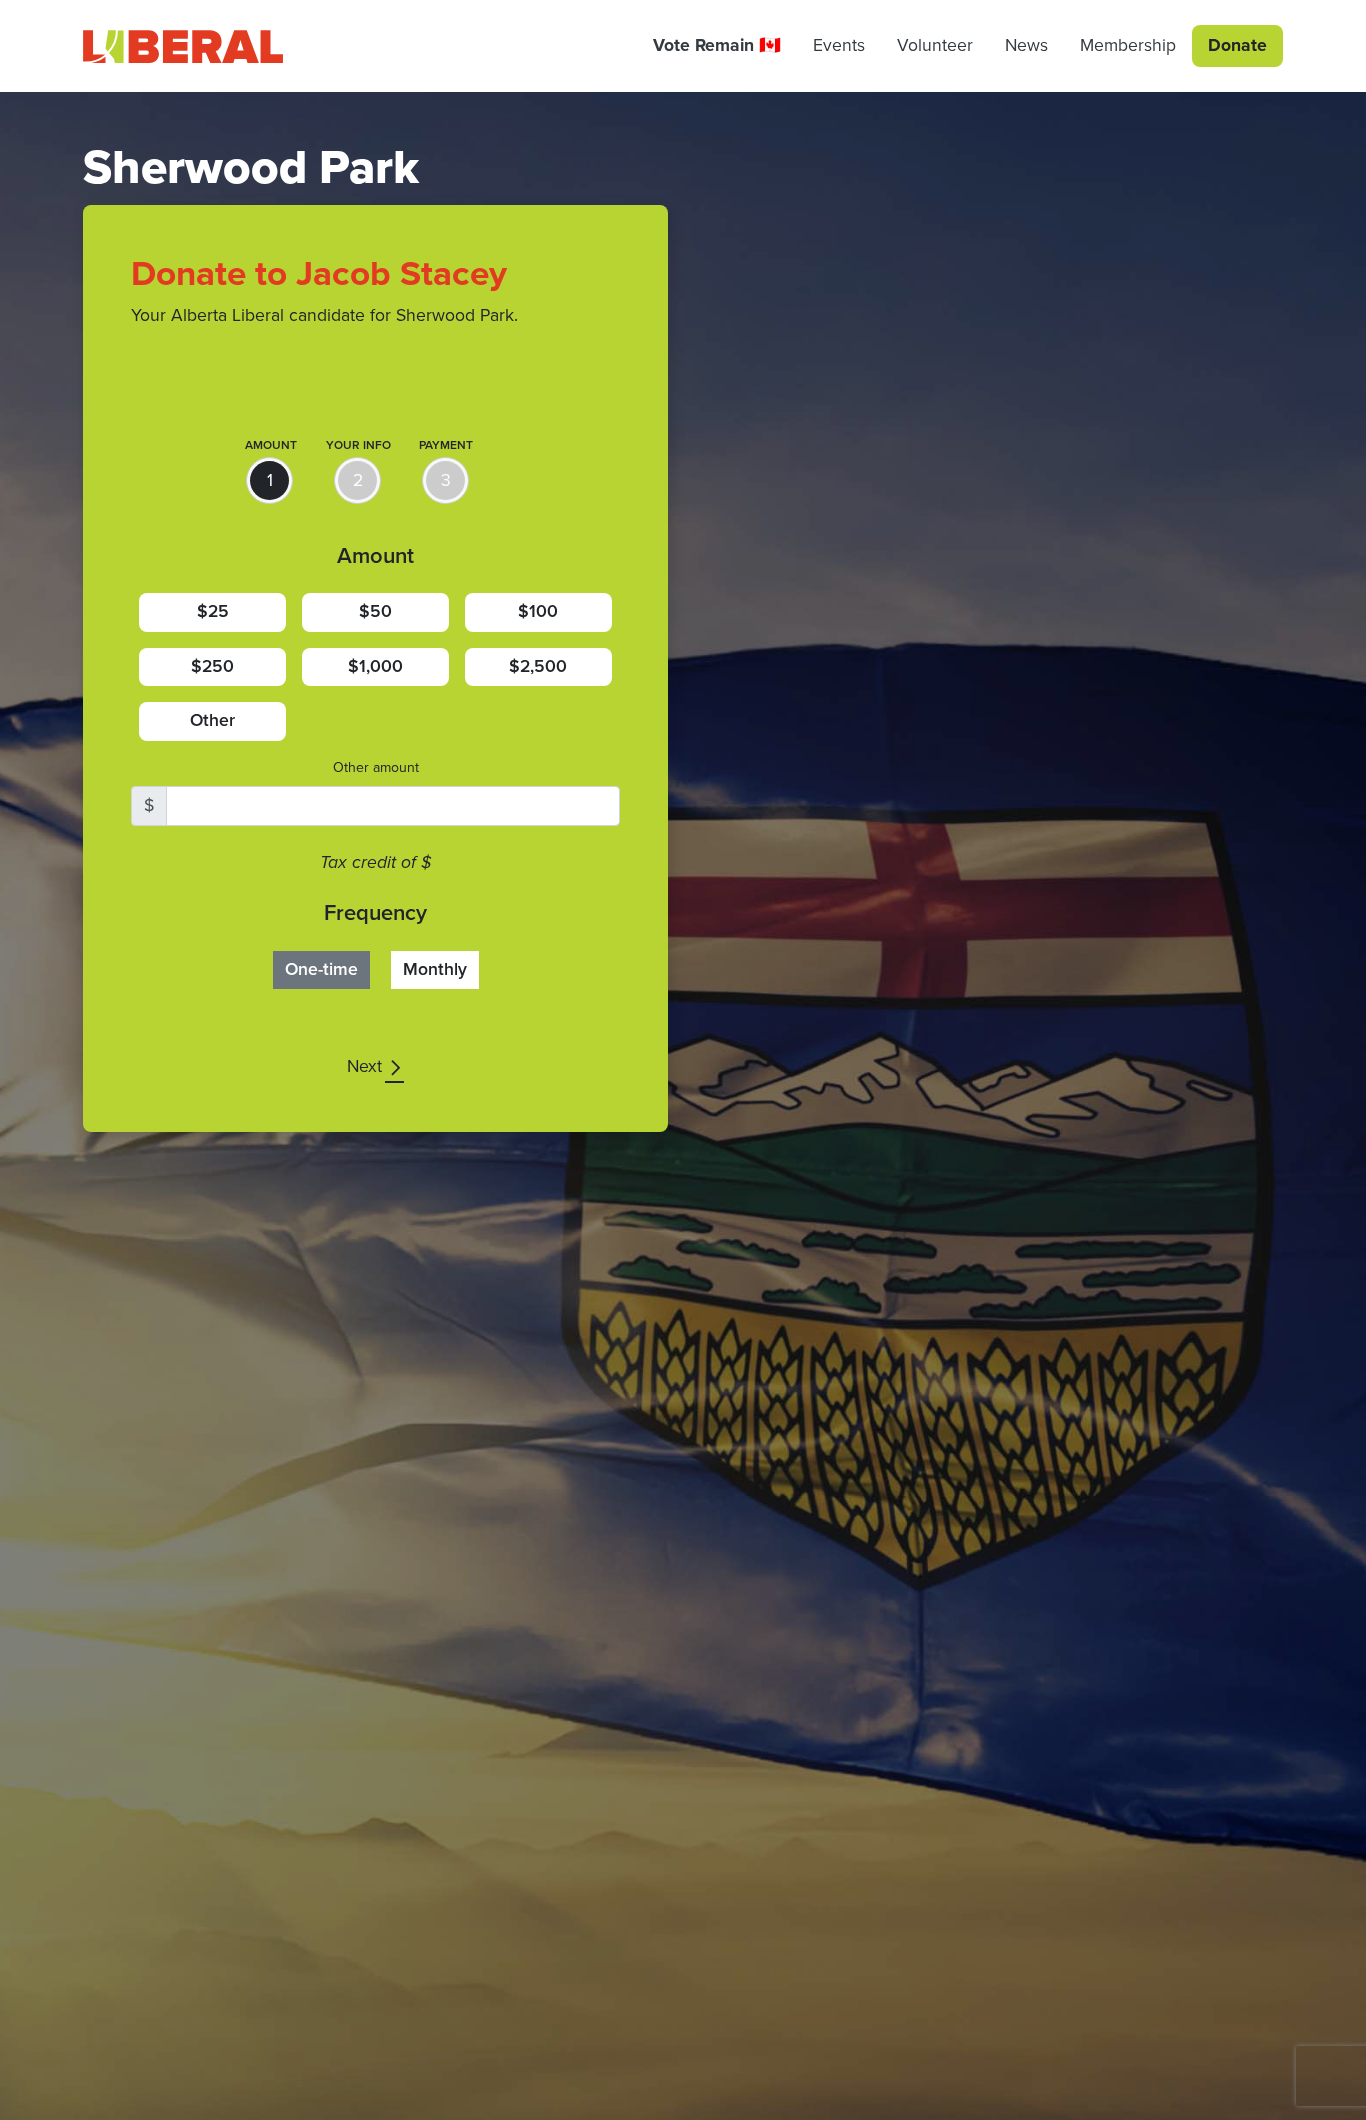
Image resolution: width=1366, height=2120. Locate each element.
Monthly (435, 969)
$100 (538, 611)
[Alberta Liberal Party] (183, 46)
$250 (212, 666)
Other (212, 720)
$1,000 (375, 666)
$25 (213, 611)
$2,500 (538, 666)
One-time (321, 969)
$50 (375, 611)
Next (367, 1066)
